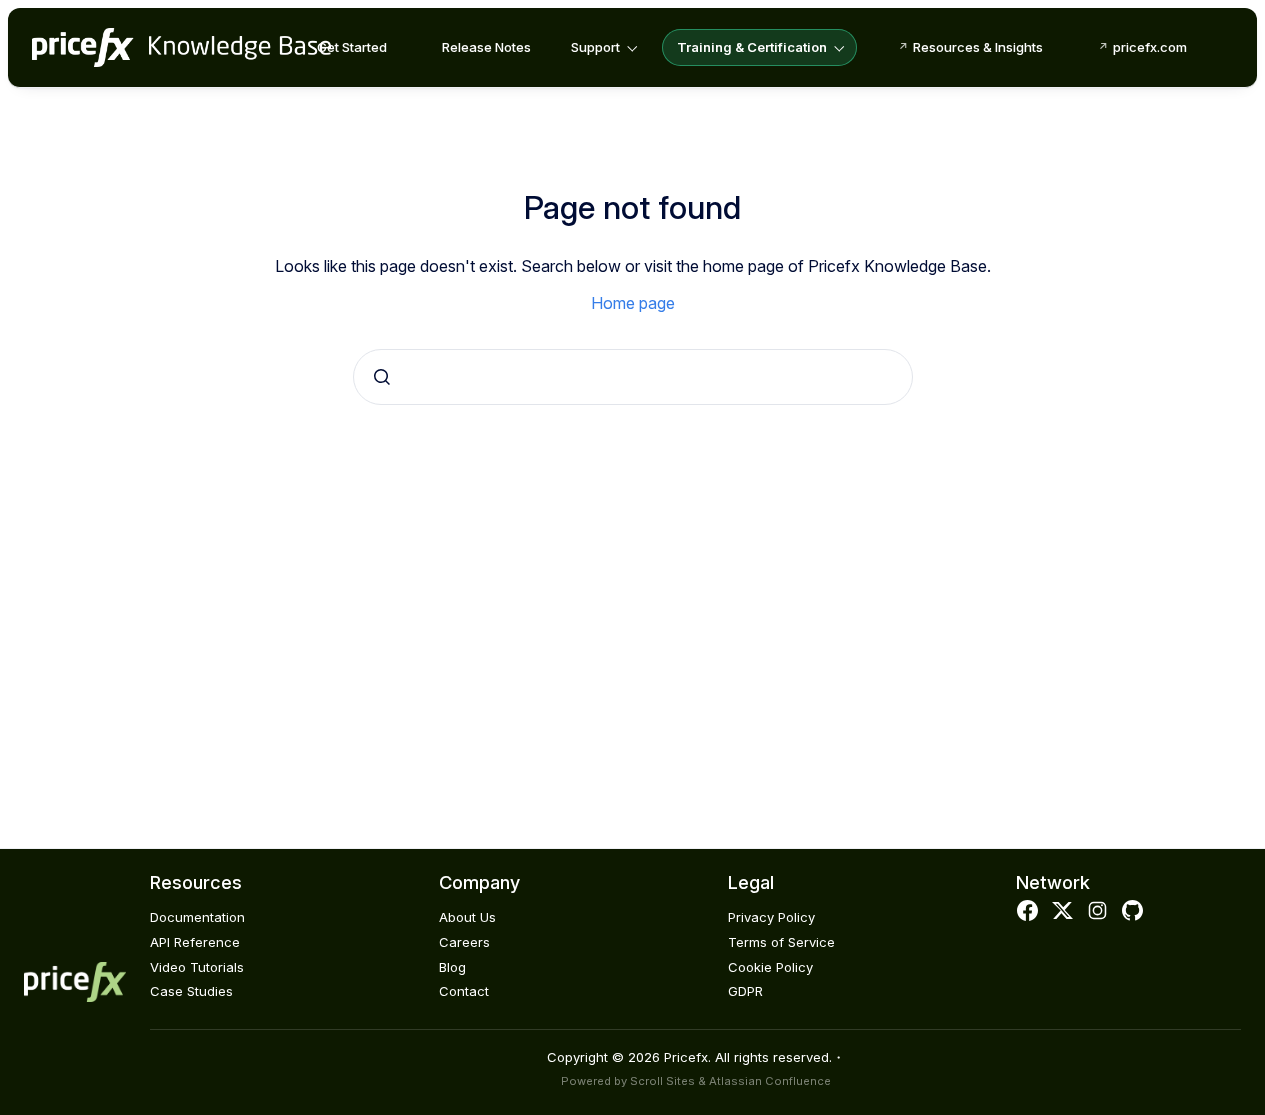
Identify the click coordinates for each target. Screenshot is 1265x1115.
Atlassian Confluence (770, 1081)
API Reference (195, 942)
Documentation (197, 917)
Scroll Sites (662, 1081)
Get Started (352, 47)
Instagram (1098, 911)
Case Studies (191, 991)
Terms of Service (781, 942)
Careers (464, 942)
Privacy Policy (771, 917)
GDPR (745, 991)
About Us (467, 917)
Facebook (1027, 911)
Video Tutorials (197, 967)
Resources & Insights (978, 47)
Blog (452, 967)
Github (1133, 911)
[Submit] (382, 377)
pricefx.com (1150, 47)
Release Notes (486, 47)
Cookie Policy (770, 967)
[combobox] (633, 377)
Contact (464, 991)
